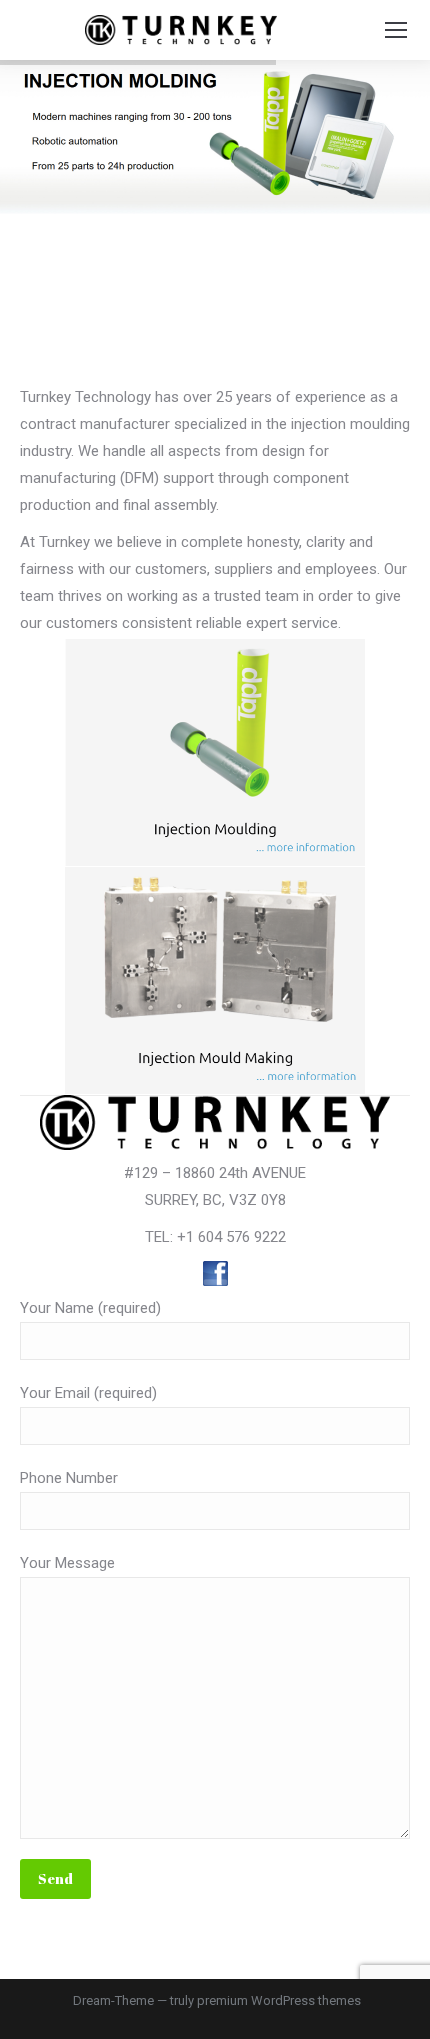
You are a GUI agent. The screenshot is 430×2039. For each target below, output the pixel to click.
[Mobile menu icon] (396, 30)
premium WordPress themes (279, 2000)
